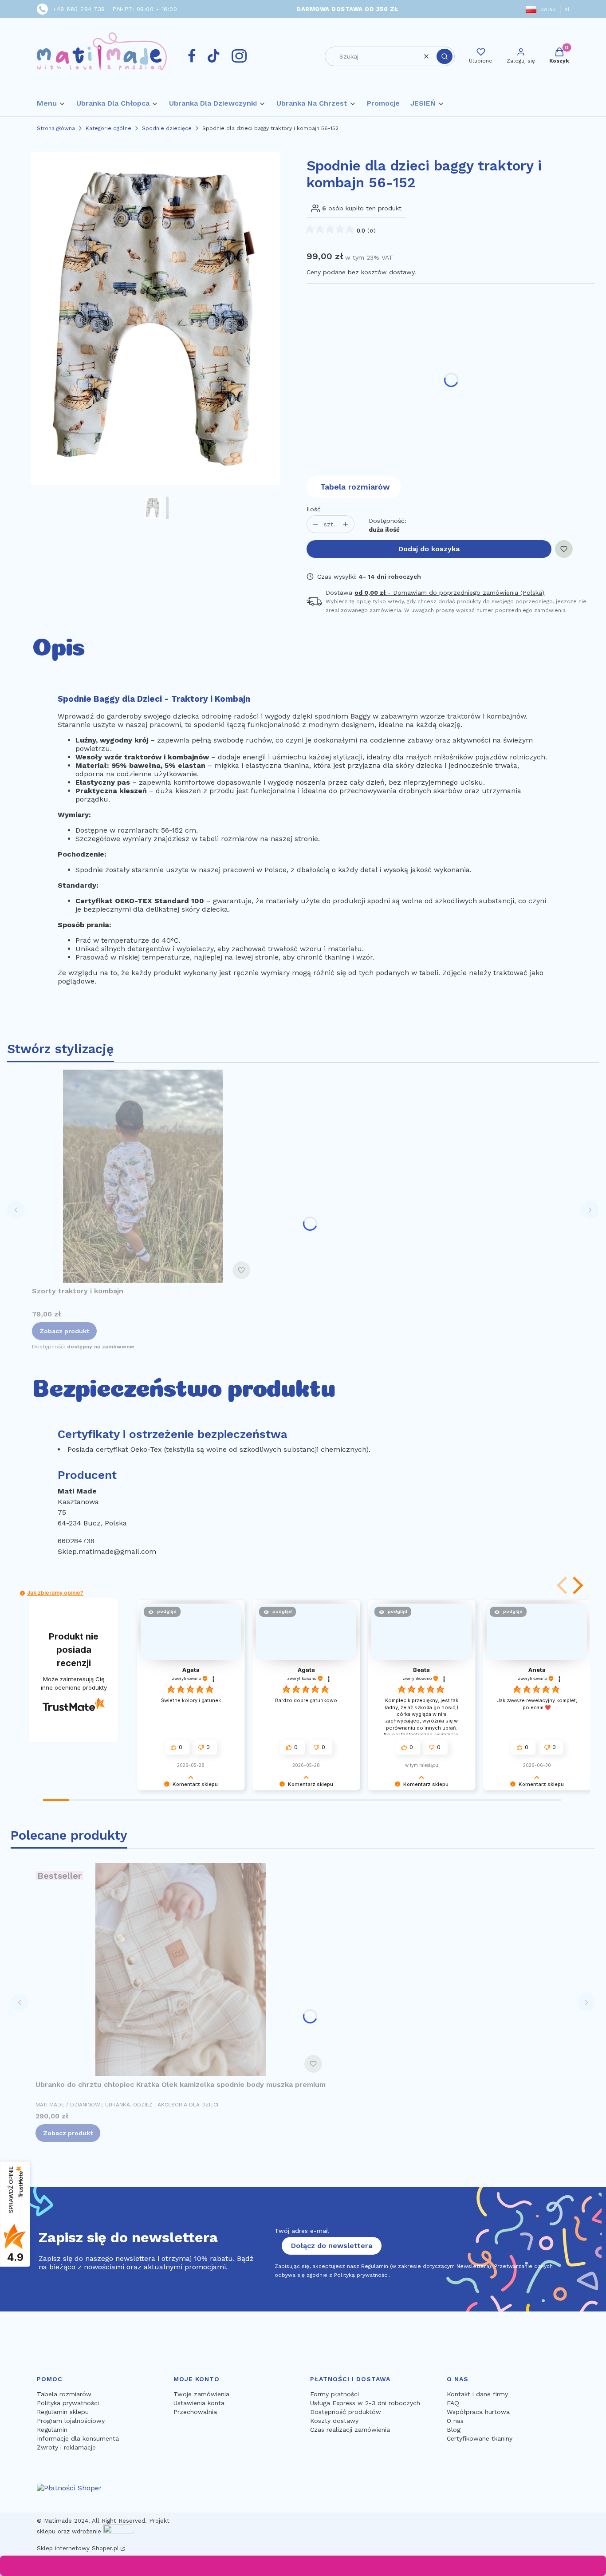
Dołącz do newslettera (332, 2246)
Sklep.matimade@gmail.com (107, 1551)
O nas (455, 2421)
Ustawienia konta (199, 2403)
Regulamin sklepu (63, 2412)
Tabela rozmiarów (355, 487)
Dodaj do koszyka (429, 549)
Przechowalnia (195, 2412)
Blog (454, 2430)
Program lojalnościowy (71, 2421)
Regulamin (52, 2430)
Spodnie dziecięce (167, 128)
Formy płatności (334, 2394)
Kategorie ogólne (108, 128)
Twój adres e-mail (302, 2231)
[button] (445, 56)
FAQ (453, 2403)
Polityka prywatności (68, 2403)
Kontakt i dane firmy (477, 2394)
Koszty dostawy (334, 2421)
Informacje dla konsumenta (78, 2438)
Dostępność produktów (346, 2412)
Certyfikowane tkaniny (480, 2438)
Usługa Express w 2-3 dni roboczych (365, 2403)
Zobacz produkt (64, 1331)
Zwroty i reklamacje (66, 2447)
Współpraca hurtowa (478, 2412)
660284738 (76, 1541)
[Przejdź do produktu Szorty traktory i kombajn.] (143, 1176)
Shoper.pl (105, 2548)
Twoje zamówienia (201, 2394)
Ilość (314, 509)
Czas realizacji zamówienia (350, 2430)
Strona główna (56, 128)
